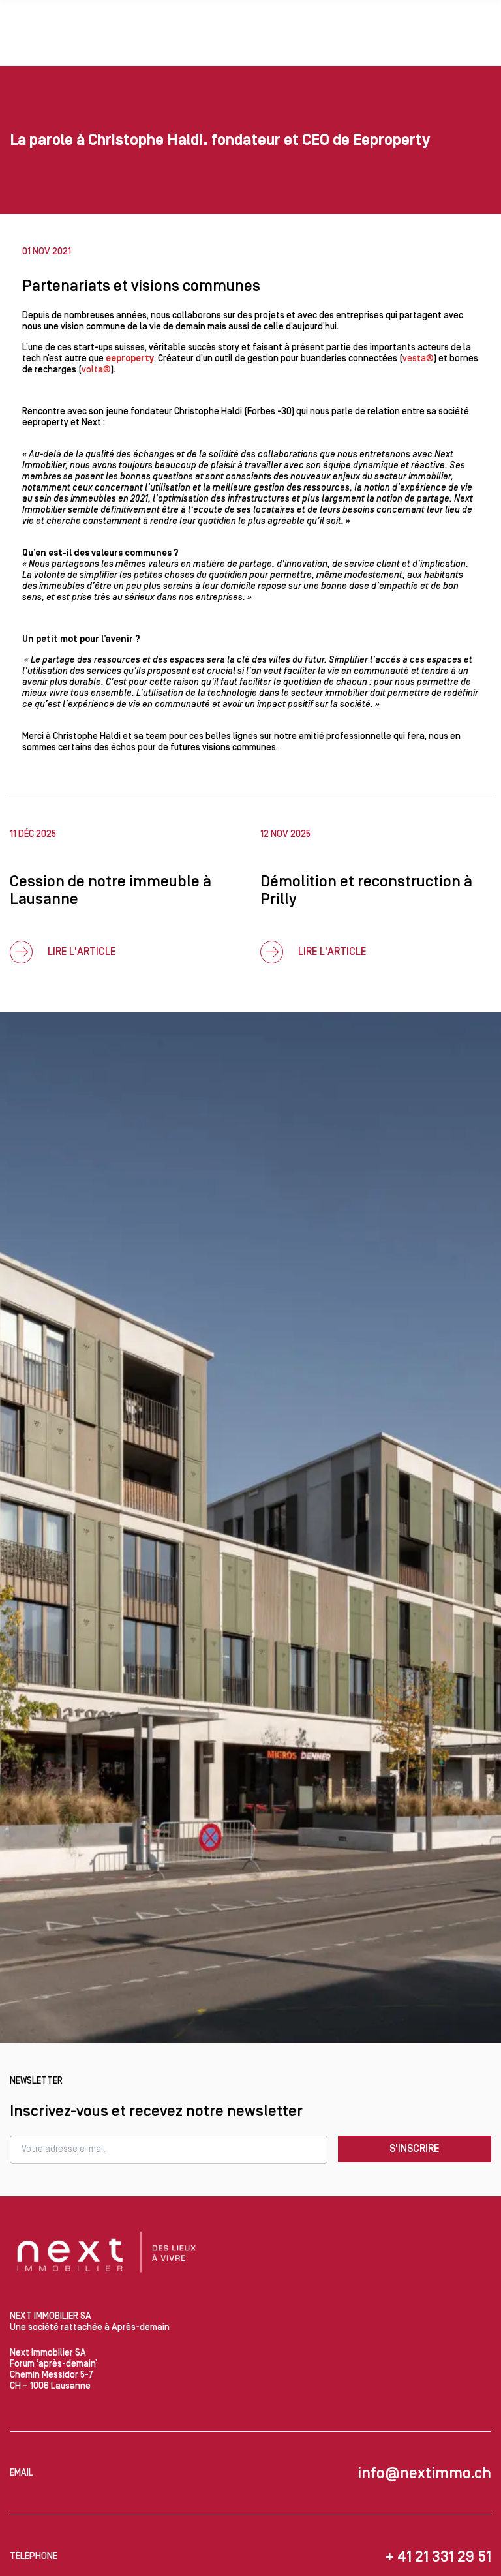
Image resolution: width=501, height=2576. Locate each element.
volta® (96, 370)
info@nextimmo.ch (424, 2473)
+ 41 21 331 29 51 (438, 2557)
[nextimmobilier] (108, 2254)
